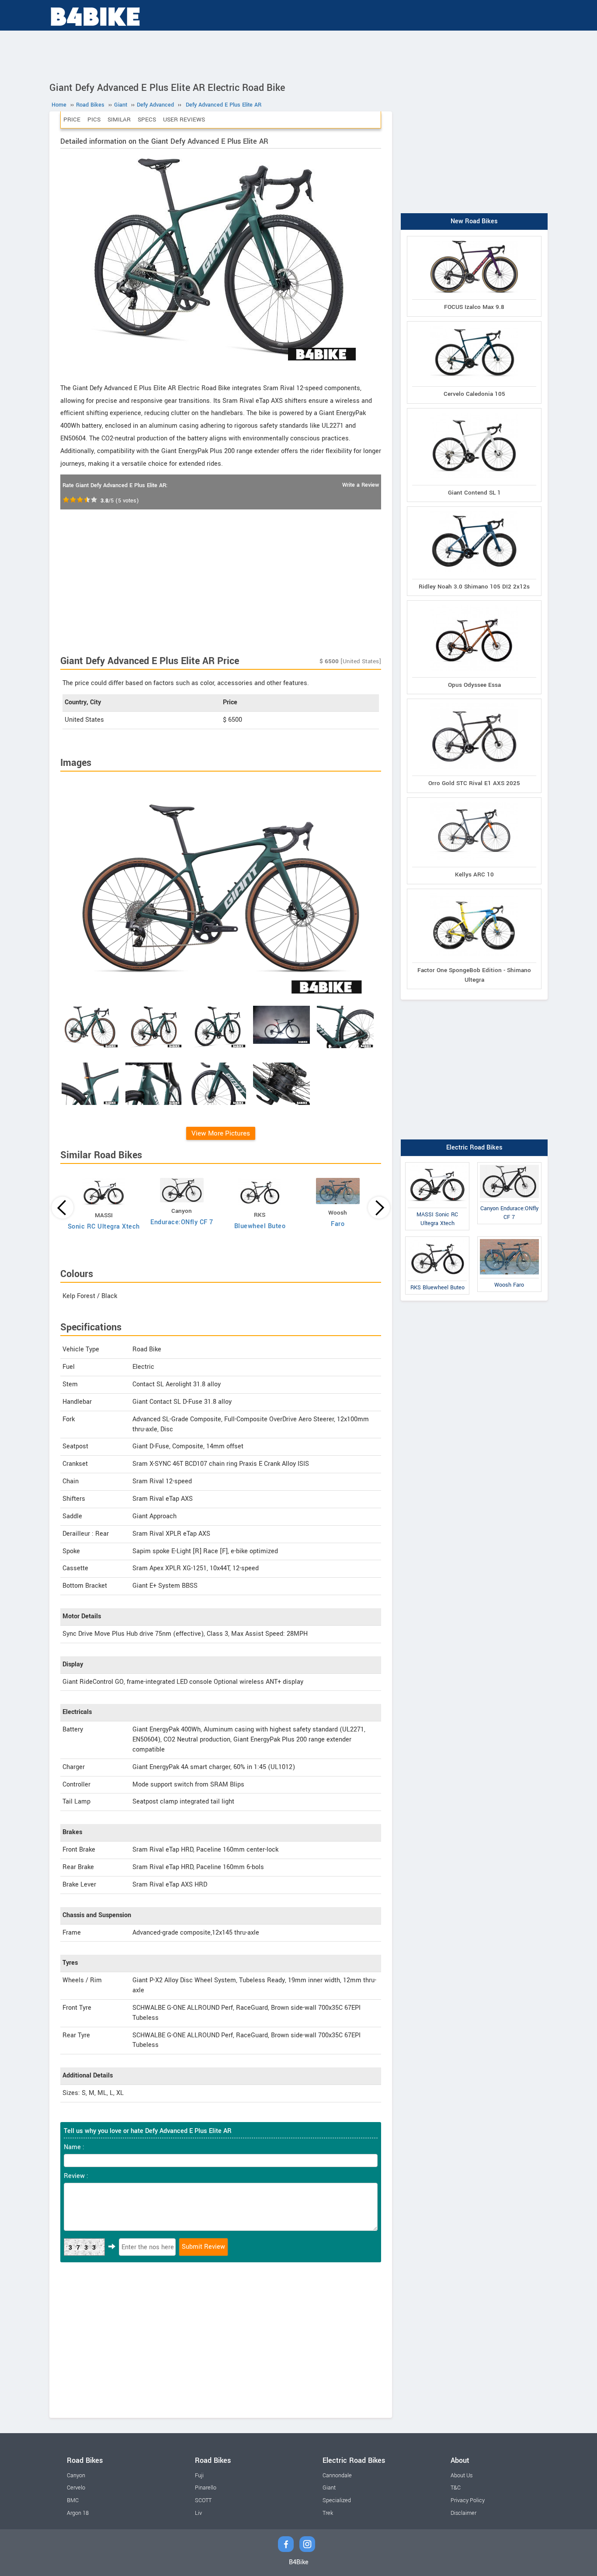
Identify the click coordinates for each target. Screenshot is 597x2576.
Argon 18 (78, 2513)
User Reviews (184, 119)
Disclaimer (463, 2513)
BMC (73, 2500)
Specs (147, 119)
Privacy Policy (468, 2500)
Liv (198, 2513)
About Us (462, 2476)
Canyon (76, 2476)
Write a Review (361, 485)
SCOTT (203, 2500)
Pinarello (206, 2488)
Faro (338, 1224)
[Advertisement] (298, 55)
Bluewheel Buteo (260, 1226)
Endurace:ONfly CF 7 (182, 1222)
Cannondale (337, 2476)
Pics (94, 119)
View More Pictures (221, 1133)
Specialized (337, 2500)
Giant (329, 2488)
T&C (456, 2488)
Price (72, 119)
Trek (328, 2513)
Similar (119, 119)
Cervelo (76, 2488)
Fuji (199, 2476)
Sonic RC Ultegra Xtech (104, 1227)
